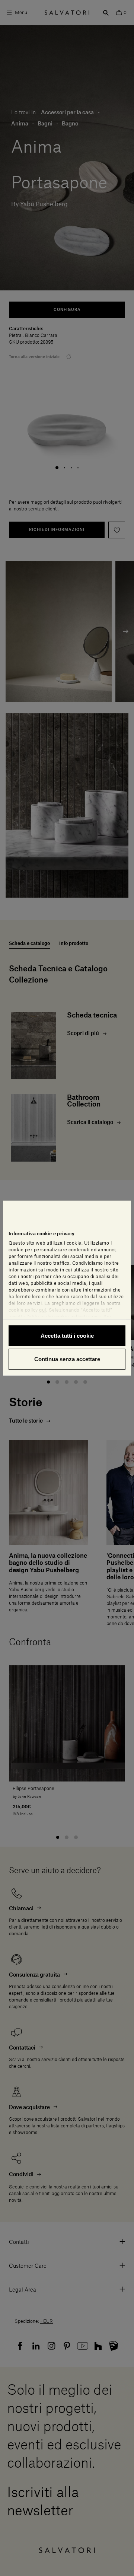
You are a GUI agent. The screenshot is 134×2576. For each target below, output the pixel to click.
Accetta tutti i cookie (67, 1335)
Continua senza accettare (67, 1359)
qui (43, 1310)
